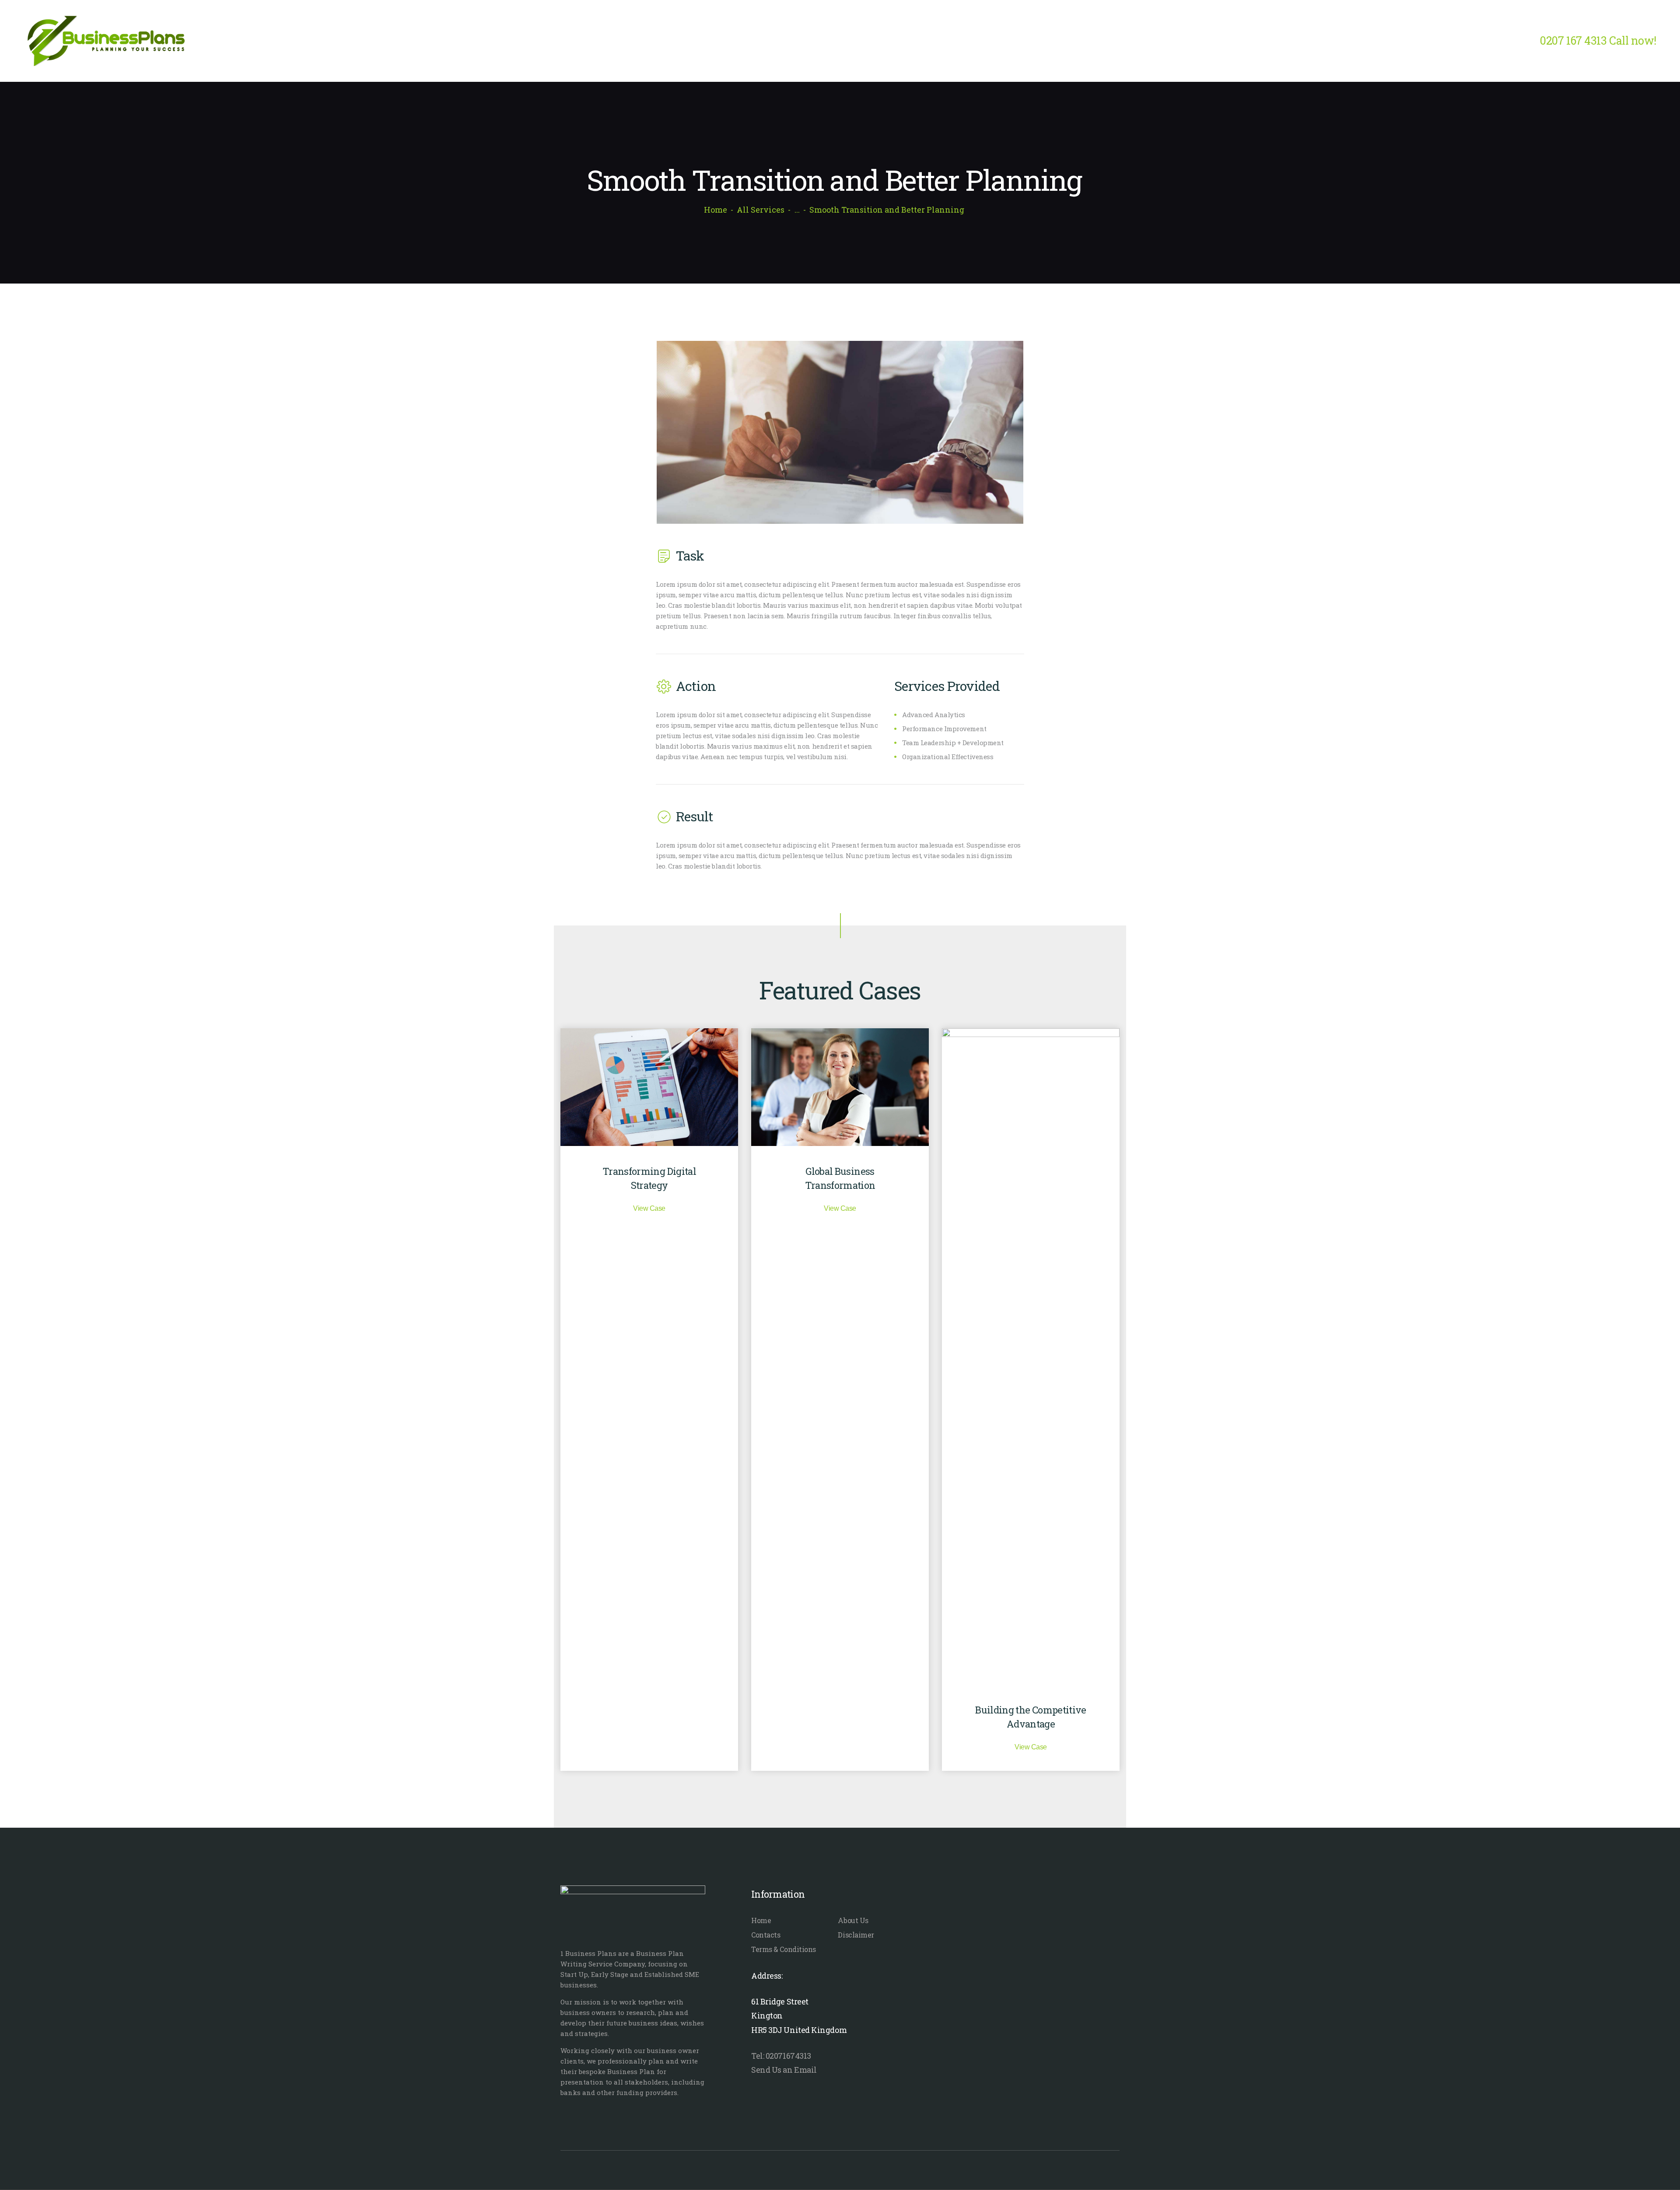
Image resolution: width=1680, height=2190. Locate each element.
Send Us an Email (784, 2070)
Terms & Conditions (784, 1949)
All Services (761, 210)
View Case (649, 1208)
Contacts (766, 1935)
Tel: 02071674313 (781, 2056)
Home (716, 210)
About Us (853, 1920)
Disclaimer (856, 1935)
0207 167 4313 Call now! (1598, 40)
